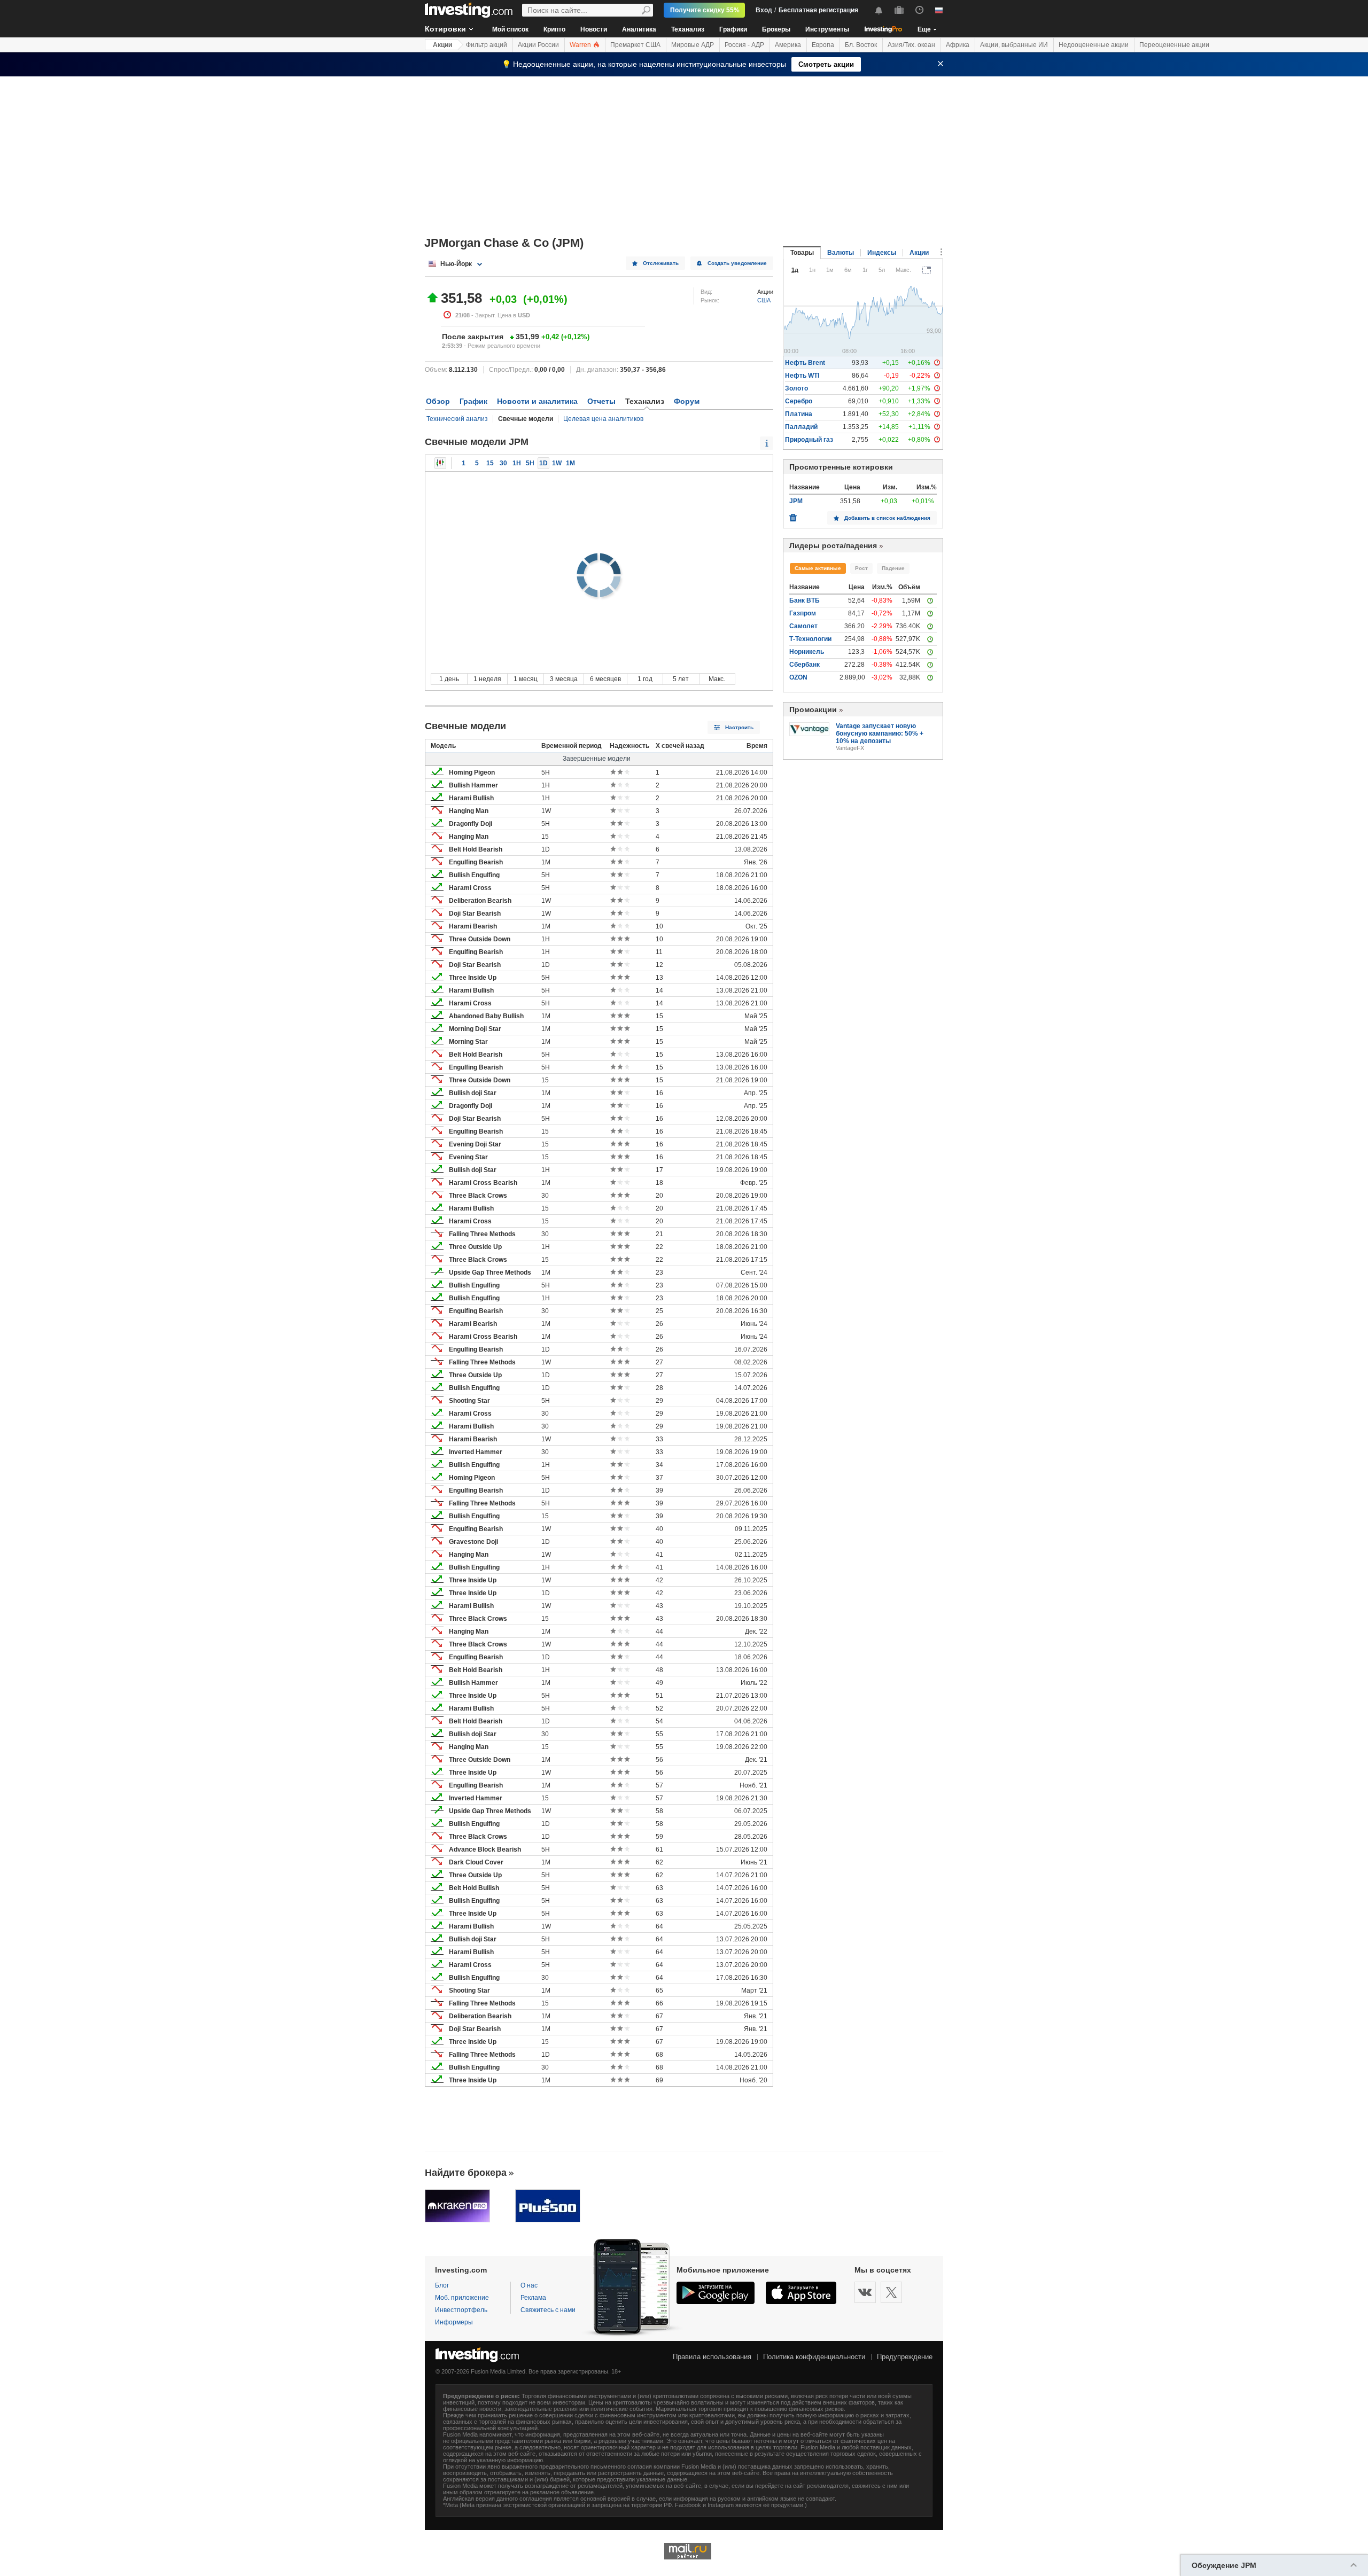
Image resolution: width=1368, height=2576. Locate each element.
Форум (687, 401)
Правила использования (712, 2357)
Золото (796, 388)
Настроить (739, 727)
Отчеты (601, 401)
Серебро (799, 401)
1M (570, 463)
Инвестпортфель (461, 2310)
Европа (823, 45)
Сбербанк (805, 665)
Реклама (533, 2298)
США (764, 300)
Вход (764, 10)
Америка (788, 45)
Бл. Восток (861, 45)
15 (490, 463)
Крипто (554, 29)
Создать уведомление (737, 263)
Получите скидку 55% (705, 10)
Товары (802, 253)
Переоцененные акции (1174, 45)
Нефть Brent (805, 363)
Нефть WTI (802, 376)
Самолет (803, 626)
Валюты (841, 253)
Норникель (807, 652)
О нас (529, 2285)
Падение (893, 568)
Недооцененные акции (1094, 45)
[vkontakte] (865, 2292)
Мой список (510, 29)
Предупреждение (905, 2357)
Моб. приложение (462, 2298)
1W (557, 463)
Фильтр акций (487, 45)
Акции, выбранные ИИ (1014, 45)
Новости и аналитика (537, 401)
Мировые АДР (693, 45)
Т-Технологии (810, 639)
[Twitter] (891, 2292)
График (473, 401)
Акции (442, 45)
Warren (581, 45)
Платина (799, 414)
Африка (958, 45)
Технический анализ (457, 419)
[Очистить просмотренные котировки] (793, 515)
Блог (442, 2285)
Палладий (801, 427)
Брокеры (776, 29)
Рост (861, 568)
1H (517, 463)
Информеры (454, 2322)
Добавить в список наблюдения (887, 518)
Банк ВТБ (805, 600)
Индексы (882, 253)
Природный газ (809, 440)
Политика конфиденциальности (814, 2357)
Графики (733, 29)
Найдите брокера (466, 2173)
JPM (796, 501)
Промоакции (813, 709)
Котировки (445, 29)
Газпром (803, 613)
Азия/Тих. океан (911, 45)
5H (530, 463)
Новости (594, 29)
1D (543, 463)
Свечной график (440, 463)
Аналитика (639, 29)
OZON (798, 677)
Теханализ (688, 29)
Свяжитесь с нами (548, 2310)
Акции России (538, 45)
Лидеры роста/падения (833, 545)
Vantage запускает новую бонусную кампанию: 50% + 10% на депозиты (880, 733)
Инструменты (827, 29)
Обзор (438, 401)
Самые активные (818, 568)
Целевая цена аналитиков (603, 419)
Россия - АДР (744, 45)
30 (503, 463)
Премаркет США (635, 45)
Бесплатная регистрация (818, 10)
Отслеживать (661, 263)
